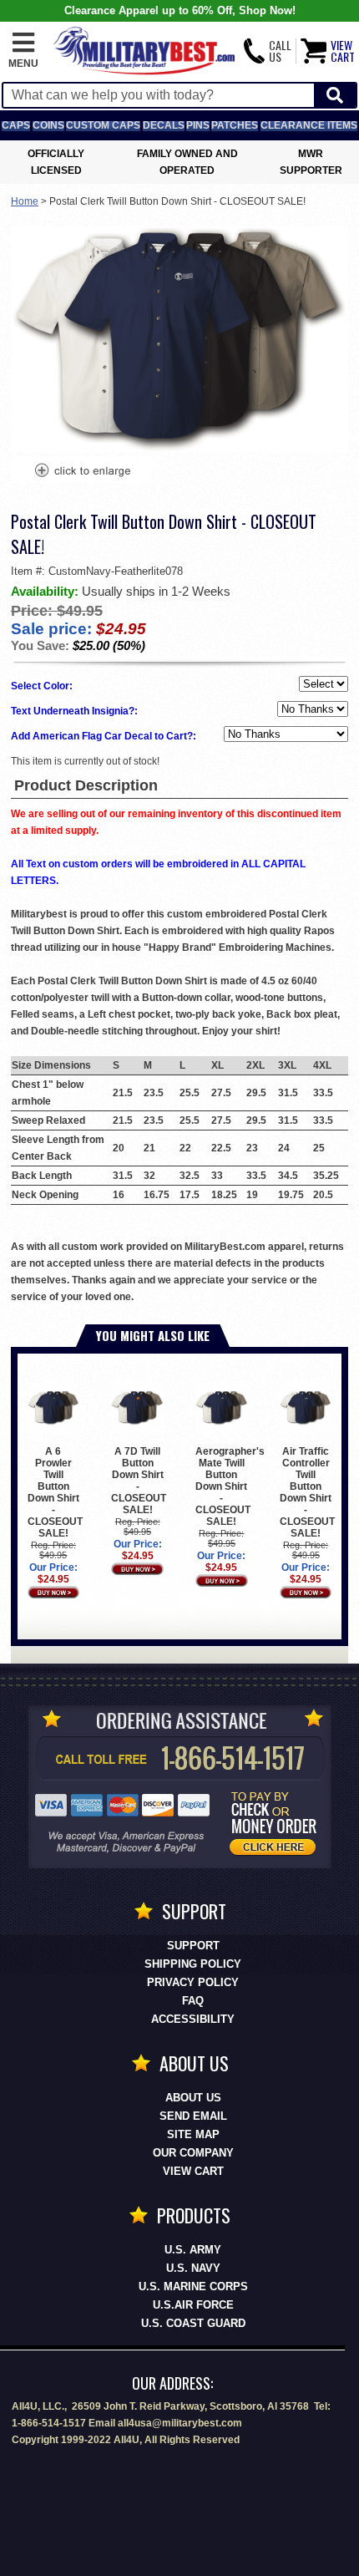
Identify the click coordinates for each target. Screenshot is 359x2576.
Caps (16, 125)
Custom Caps (103, 125)
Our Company (193, 2153)
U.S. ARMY (193, 2250)
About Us (193, 2098)
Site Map (193, 2134)
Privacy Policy (193, 1982)
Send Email (193, 2116)
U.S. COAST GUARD (193, 2323)
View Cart (193, 2171)
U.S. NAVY (193, 2268)
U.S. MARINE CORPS (193, 2286)
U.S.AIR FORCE (193, 2305)
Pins (198, 125)
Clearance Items (309, 125)
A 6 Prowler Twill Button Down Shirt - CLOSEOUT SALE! (55, 1492)
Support (193, 1946)
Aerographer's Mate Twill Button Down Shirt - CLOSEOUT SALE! (230, 1486)
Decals (164, 125)
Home (25, 201)
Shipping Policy (193, 1964)
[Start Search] (335, 96)
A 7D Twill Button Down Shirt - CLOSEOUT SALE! (139, 1481)
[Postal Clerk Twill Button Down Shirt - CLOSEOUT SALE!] (82, 472)
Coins (48, 125)
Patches (235, 125)
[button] (23, 51)
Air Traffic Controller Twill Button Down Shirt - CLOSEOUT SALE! (307, 1492)
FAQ (193, 2001)
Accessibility (193, 2019)
